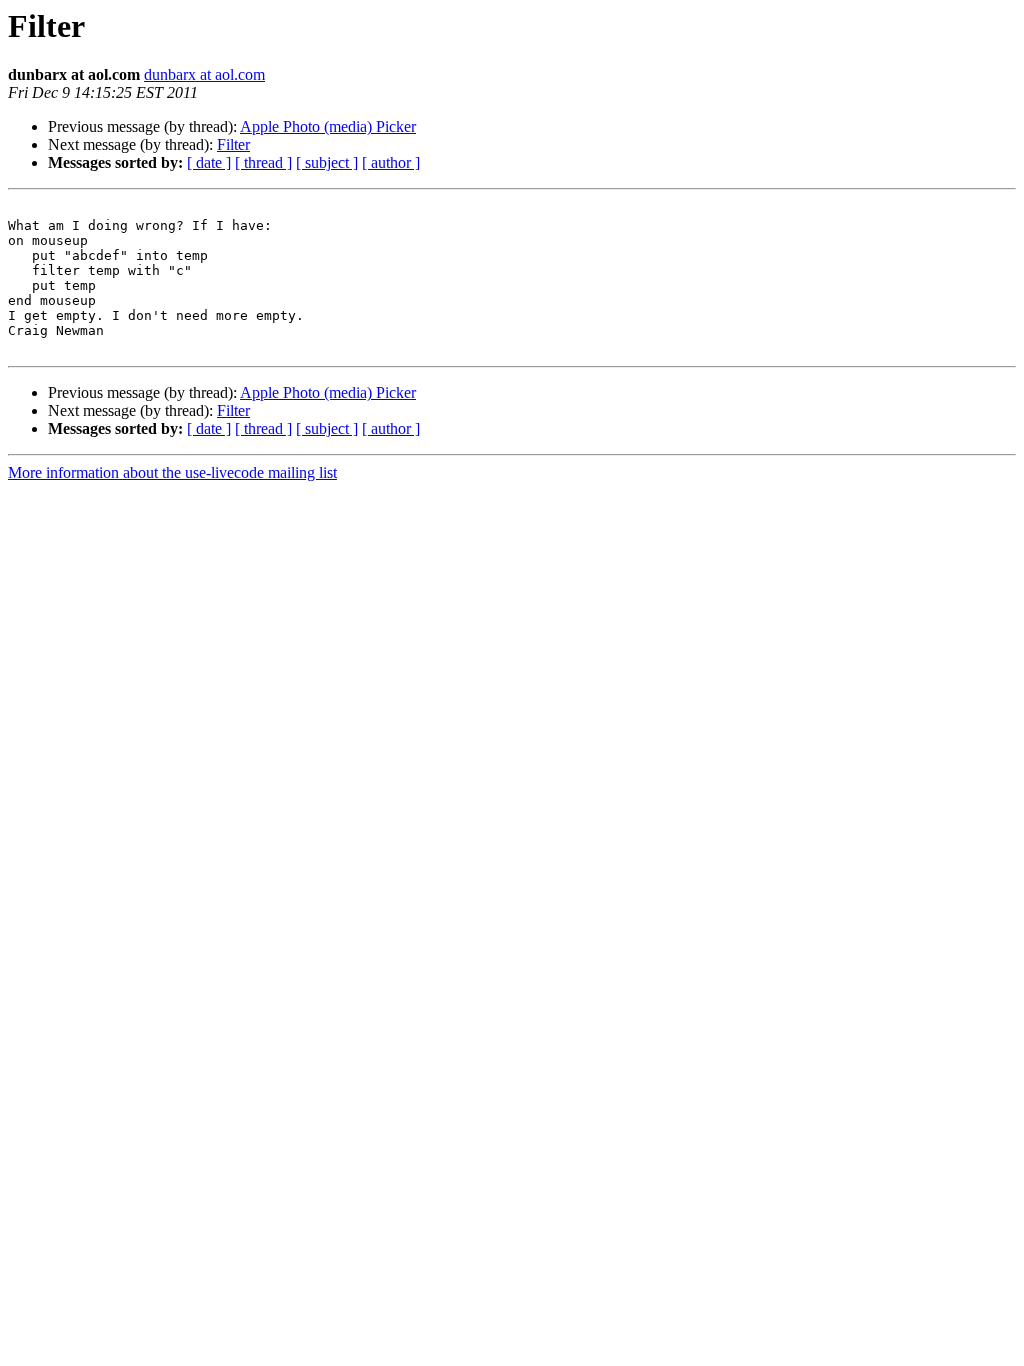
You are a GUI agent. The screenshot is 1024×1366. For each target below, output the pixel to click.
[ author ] (391, 162)
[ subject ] (327, 162)
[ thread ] (263, 162)
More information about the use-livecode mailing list (172, 472)
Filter (233, 144)
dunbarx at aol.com (204, 74)
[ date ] (209, 162)
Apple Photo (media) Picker (328, 126)
